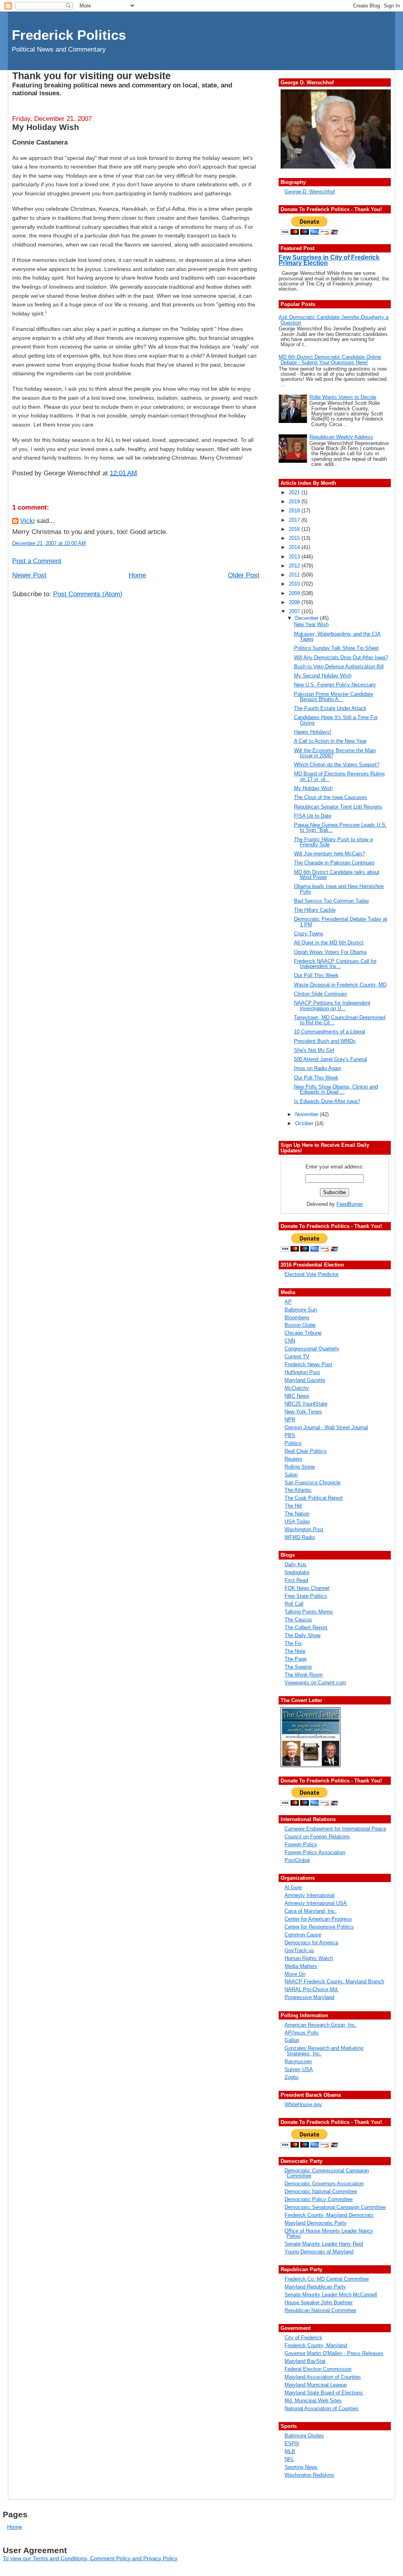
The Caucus (298, 1620)
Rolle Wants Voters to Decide (343, 397)
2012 (295, 566)
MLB (290, 2451)
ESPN (292, 2443)
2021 (295, 492)
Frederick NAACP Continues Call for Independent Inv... (335, 964)
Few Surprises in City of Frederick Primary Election (329, 260)
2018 (295, 511)
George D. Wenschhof (310, 192)
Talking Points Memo (309, 1612)
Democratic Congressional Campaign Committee (327, 2173)
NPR (290, 1420)
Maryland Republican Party (315, 2287)
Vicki (27, 521)
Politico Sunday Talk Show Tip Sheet (336, 648)
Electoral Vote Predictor (311, 1274)
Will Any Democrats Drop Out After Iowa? (341, 657)
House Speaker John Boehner (319, 2302)
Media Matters (301, 1966)
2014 (295, 547)
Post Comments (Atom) (88, 594)
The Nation (297, 1514)
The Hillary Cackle (315, 910)
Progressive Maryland (309, 1997)
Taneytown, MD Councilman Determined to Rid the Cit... (340, 1020)
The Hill (293, 1506)
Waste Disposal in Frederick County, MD (340, 985)
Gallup (292, 2040)
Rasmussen (298, 2061)
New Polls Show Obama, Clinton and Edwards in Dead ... (336, 1089)
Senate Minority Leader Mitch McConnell (331, 2295)
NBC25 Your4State (306, 1404)
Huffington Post (302, 1372)
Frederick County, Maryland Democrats (329, 2215)
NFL (289, 2459)
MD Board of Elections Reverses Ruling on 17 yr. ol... (339, 776)
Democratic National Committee (321, 2191)
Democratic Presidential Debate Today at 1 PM (341, 922)
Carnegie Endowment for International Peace (335, 1829)
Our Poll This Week (316, 975)
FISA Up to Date (313, 816)
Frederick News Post (308, 1364)
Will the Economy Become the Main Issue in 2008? (335, 753)
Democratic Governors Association (324, 2184)
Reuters (293, 1459)
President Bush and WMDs (325, 1041)
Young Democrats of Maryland (319, 2252)
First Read (296, 1580)
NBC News (297, 1396)
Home (137, 575)
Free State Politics (306, 1596)
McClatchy (297, 1388)
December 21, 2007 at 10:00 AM (49, 543)
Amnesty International (310, 1895)
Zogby (292, 2077)
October (305, 1123)
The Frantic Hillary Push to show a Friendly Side (333, 842)
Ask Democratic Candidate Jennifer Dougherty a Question (334, 320)
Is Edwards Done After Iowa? (327, 1101)
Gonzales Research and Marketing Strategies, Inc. (324, 2051)
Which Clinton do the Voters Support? (337, 765)
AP (288, 1302)
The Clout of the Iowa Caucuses (331, 797)
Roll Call (294, 1604)
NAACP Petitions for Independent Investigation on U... (332, 1005)
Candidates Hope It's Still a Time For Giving (336, 720)
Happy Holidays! (313, 732)
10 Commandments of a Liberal (330, 1032)
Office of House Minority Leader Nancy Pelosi (329, 2233)
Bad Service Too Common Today (332, 901)
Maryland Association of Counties (323, 2377)
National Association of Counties (322, 2408)
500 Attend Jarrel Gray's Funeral (331, 1059)
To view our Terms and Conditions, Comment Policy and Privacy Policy (90, 2558)
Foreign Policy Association (315, 1852)
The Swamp (298, 1667)
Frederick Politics (69, 35)
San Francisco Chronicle (312, 1483)
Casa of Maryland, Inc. (311, 1911)
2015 (295, 538)
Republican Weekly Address (341, 437)
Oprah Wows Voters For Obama (330, 952)
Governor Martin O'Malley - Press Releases (334, 2353)
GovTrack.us (299, 1950)
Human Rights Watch (309, 1958)
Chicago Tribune (303, 1333)
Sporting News (301, 2467)
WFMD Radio (300, 1537)
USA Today (297, 1522)
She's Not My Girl (314, 1050)
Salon (291, 1475)
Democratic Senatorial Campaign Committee (335, 2207)
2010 (295, 584)
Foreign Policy (301, 1844)
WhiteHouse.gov (303, 2104)
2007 (295, 611)
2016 (295, 529)
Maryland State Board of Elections (324, 2393)
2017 (295, 520)
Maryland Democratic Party (316, 2223)
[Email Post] (140, 473)
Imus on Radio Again (318, 1068)
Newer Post (29, 575)
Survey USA (299, 2069)
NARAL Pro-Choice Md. (311, 1989)
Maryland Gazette (305, 1380)
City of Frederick (303, 2338)
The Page (296, 1659)
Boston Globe (300, 1325)
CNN (290, 1341)
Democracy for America (311, 1943)
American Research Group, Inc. (321, 2025)
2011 (295, 575)
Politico (293, 1443)
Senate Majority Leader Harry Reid (324, 2244)
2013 (295, 557)
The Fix (293, 1643)
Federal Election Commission (318, 2369)
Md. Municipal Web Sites (313, 2401)
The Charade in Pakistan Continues (334, 863)
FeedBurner (350, 1204)
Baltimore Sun (301, 1310)
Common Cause (303, 1935)
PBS (290, 1435)
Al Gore (293, 1887)
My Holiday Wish (46, 127)
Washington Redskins (309, 2475)
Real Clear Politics (306, 1451)
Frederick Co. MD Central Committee (327, 2279)
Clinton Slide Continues (321, 994)
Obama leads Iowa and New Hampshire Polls (339, 889)
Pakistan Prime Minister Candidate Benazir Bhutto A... (334, 697)
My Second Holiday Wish (323, 676)
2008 (295, 602)
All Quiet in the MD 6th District (329, 943)
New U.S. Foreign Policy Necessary (335, 685)
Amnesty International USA (316, 1903)
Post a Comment (37, 561)
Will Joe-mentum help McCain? (329, 854)
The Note (295, 1651)
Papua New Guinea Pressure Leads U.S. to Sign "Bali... (340, 827)
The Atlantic (298, 1490)
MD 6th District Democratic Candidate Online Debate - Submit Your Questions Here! (330, 360)
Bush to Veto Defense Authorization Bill (339, 667)
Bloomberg (297, 1318)
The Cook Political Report (314, 1498)
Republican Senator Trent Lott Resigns (338, 807)
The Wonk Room (304, 1675)
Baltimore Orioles (304, 2436)
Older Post (244, 575)
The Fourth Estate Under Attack (330, 708)
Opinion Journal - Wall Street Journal (326, 1427)
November (308, 1114)
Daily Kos (296, 1564)
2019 (295, 502)
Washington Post (304, 1529)
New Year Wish (311, 624)
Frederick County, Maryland (316, 2345)
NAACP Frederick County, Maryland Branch (334, 1982)
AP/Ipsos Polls (302, 2033)
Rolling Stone (300, 1467)
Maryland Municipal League (316, 2385)
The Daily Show (302, 1635)
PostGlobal (297, 1860)
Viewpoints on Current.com (315, 1683)
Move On (295, 1974)
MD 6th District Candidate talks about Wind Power (337, 875)
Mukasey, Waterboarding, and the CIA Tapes (337, 636)
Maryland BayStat (305, 2361)
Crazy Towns (309, 934)
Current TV (297, 1357)
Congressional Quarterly (312, 1349)
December (308, 618)
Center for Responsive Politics (319, 1927)
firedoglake (297, 1572)
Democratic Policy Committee (319, 2199)
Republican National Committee (320, 2310)
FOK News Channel (307, 1588)
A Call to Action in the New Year (330, 741)
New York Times (303, 1412)
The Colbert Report (306, 1627)
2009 (295, 593)
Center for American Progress (318, 1919)
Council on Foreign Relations (317, 1837)
